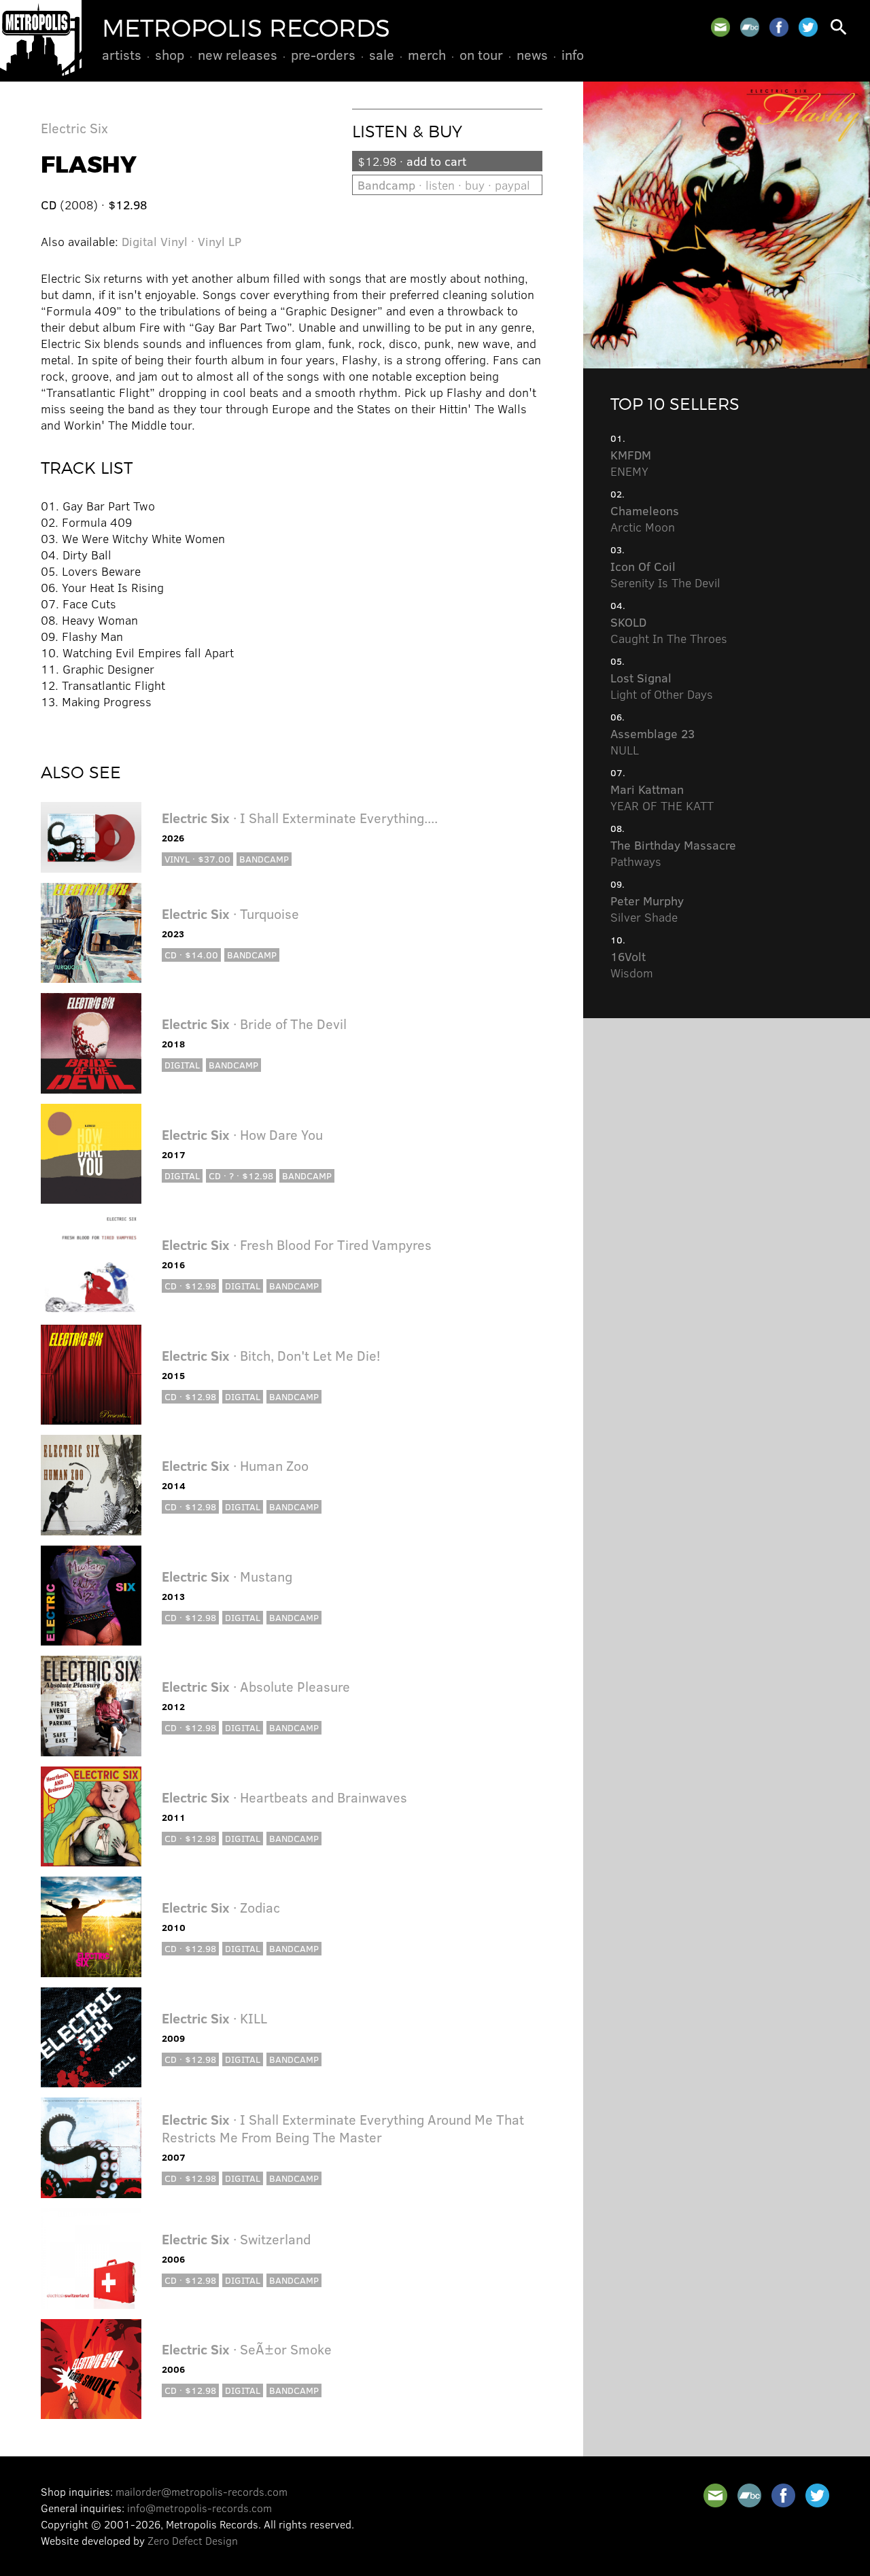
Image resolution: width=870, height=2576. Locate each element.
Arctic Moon (645, 519)
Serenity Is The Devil (665, 574)
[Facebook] (779, 27)
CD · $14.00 (191, 955)
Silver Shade (647, 909)
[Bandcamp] (750, 27)
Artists (122, 54)
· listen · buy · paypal (444, 185)
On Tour (481, 54)
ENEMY (631, 463)
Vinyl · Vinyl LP (201, 241)
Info (573, 54)
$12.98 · (412, 161)
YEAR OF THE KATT (662, 797)
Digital (139, 241)
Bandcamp (264, 859)
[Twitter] (808, 27)
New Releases (238, 54)
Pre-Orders (323, 54)
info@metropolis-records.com (199, 2508)
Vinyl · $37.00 (197, 859)
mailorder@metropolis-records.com (202, 2491)
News (532, 54)
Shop (170, 54)
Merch (427, 54)
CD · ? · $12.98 (241, 1176)
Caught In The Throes (669, 630)
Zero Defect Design (193, 2540)
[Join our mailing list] (720, 27)
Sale (382, 54)
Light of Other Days (662, 686)
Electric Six (74, 127)
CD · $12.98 (190, 1286)
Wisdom (632, 964)
